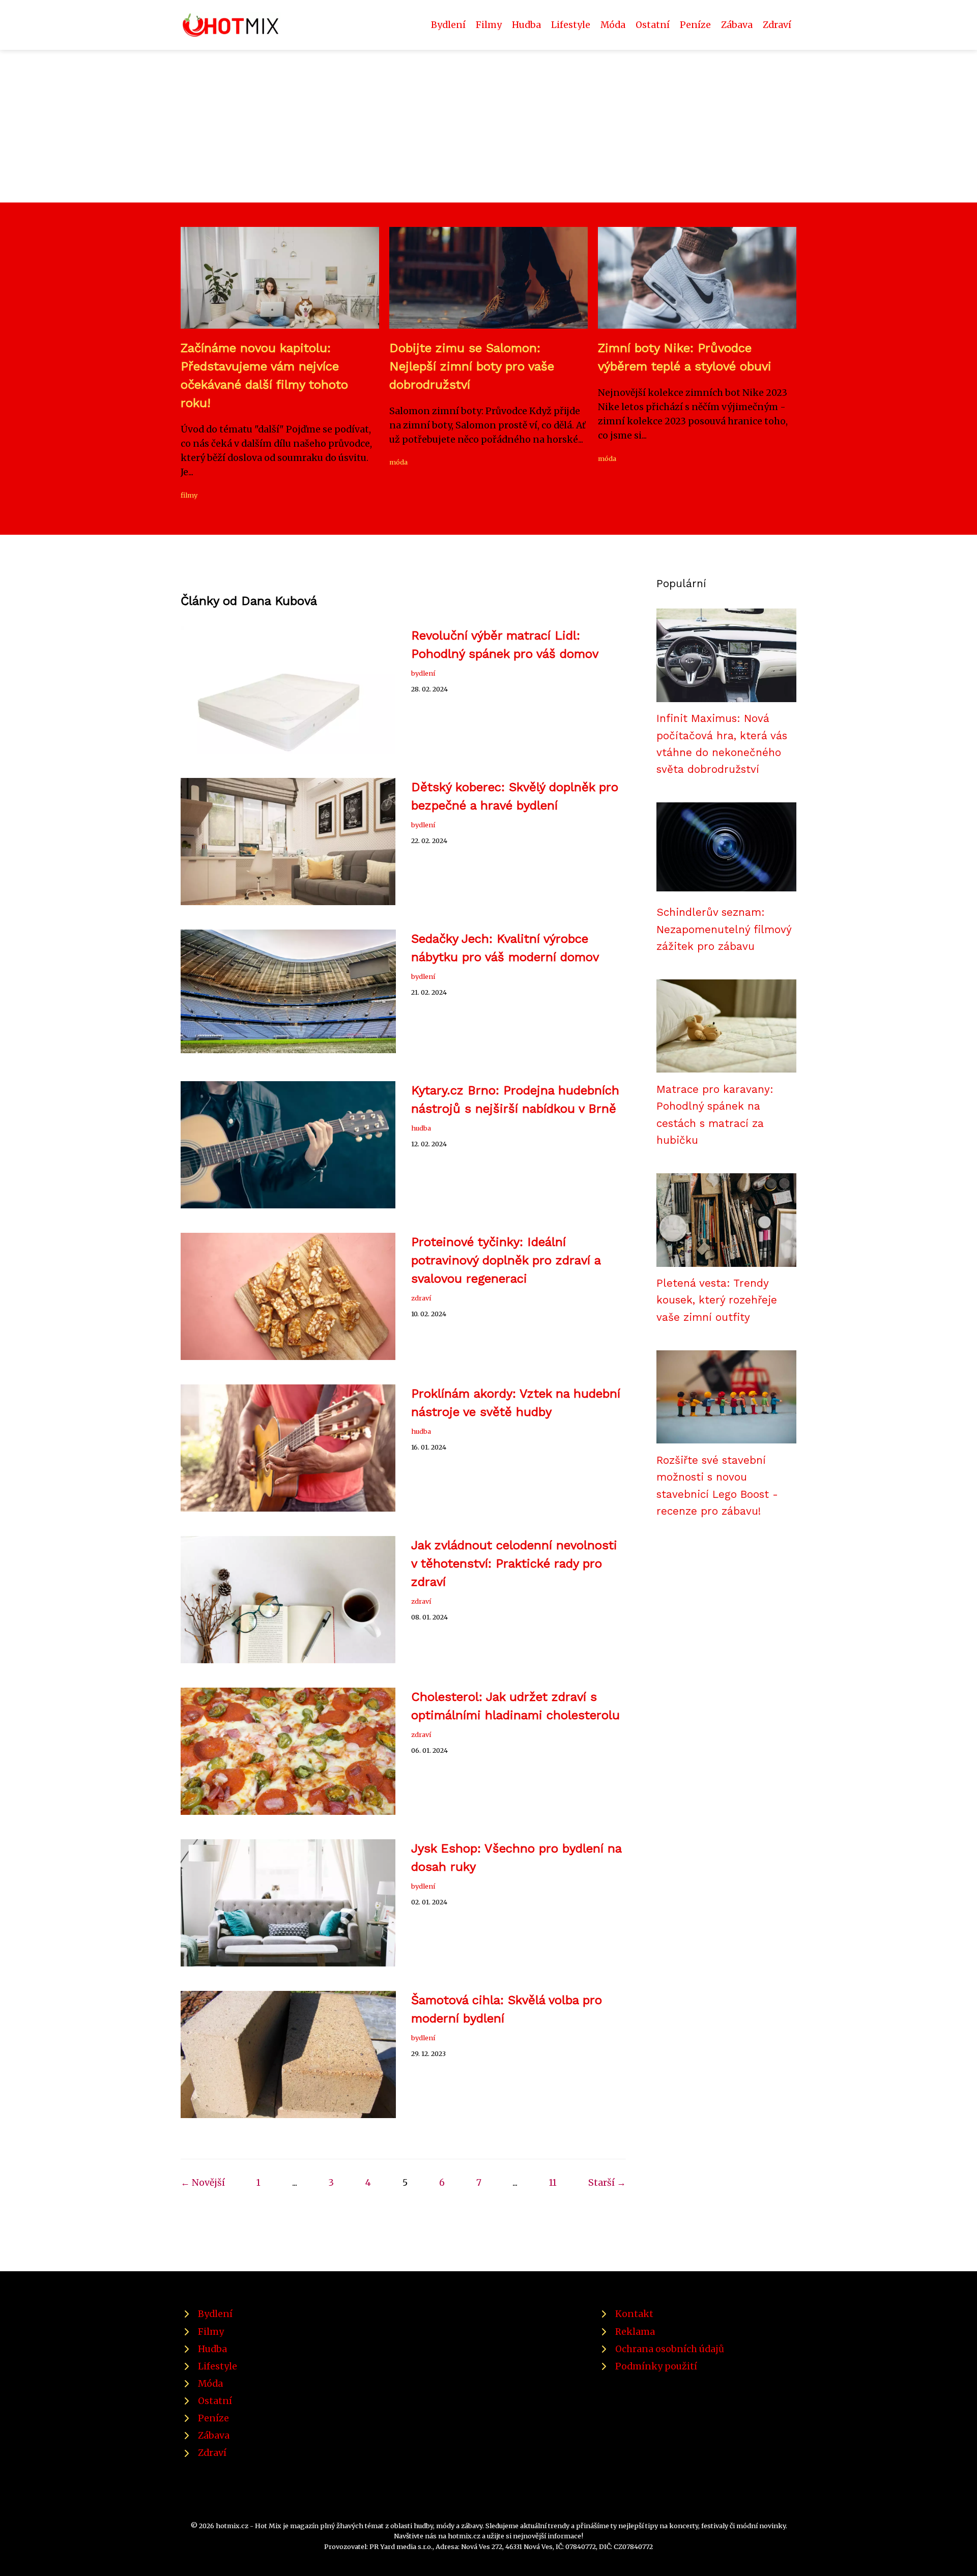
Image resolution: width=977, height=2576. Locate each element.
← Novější (203, 2183)
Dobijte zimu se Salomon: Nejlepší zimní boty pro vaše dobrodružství (472, 366)
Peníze (695, 25)
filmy (189, 495)
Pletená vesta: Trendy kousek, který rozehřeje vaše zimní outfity (717, 1300)
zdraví (421, 1298)
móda (398, 462)
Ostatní (653, 25)
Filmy (489, 25)
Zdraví (777, 25)
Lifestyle (571, 25)
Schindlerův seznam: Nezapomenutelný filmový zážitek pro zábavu (724, 929)
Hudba (526, 25)
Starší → (607, 2183)
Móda (613, 25)
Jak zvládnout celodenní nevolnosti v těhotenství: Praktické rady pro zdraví (514, 1564)
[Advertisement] (489, 126)
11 (553, 2183)
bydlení (423, 673)
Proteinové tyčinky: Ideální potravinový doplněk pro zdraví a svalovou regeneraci (506, 1260)
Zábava (737, 25)
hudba (421, 1128)
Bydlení (448, 25)
